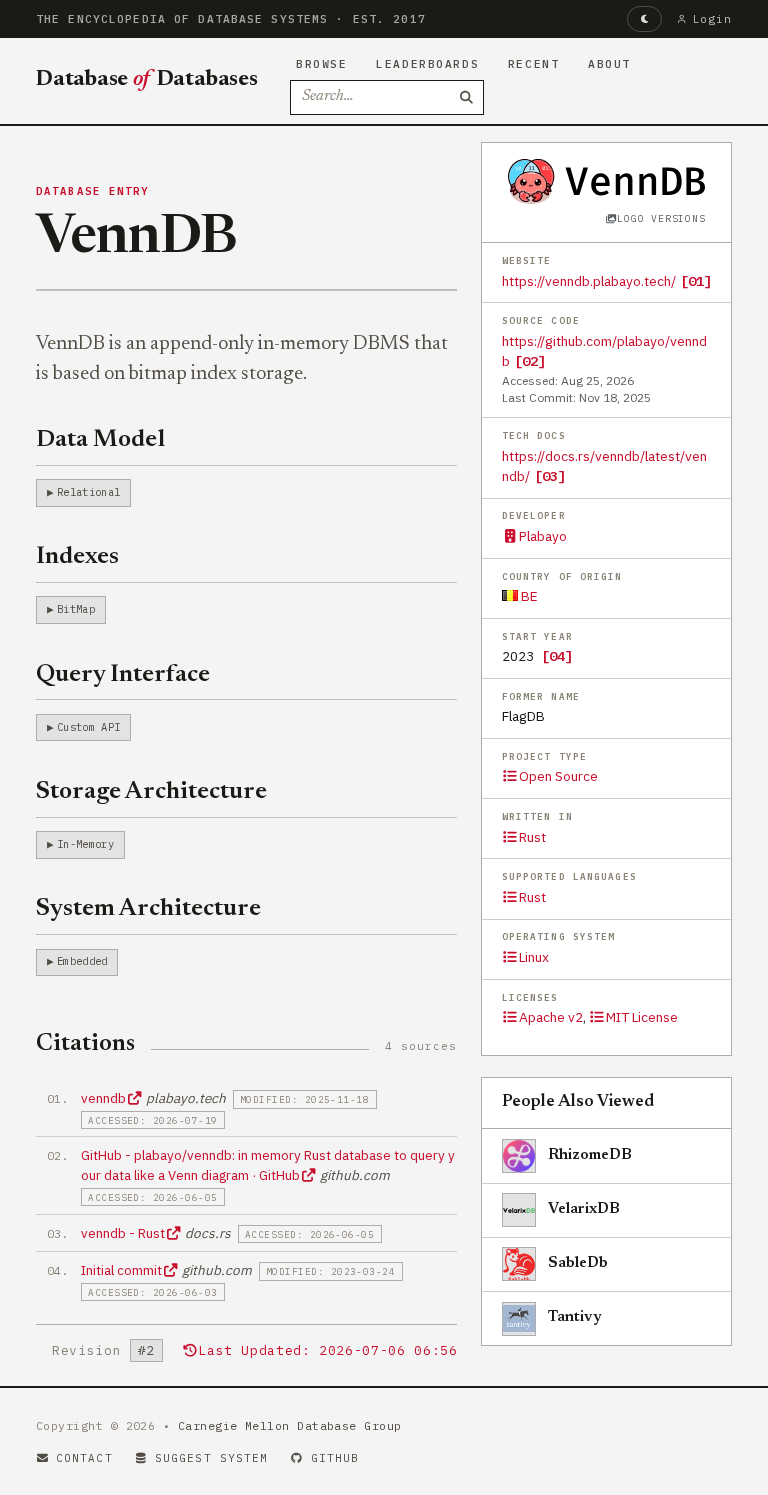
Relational (88, 492)
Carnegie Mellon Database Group (290, 1425)
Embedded (82, 961)
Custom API (88, 727)
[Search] (467, 98)
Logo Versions (661, 218)
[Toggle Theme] (644, 19)
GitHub (335, 1458)
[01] (696, 281)
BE (528, 596)
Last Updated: (327, 1350)
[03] (550, 476)
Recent (533, 64)
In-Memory (85, 844)
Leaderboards (427, 64)
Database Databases (147, 80)
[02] (530, 361)
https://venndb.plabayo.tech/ (589, 281)
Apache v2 (551, 1017)
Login (712, 19)
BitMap (76, 609)
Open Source (558, 776)
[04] (557, 656)
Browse (321, 64)
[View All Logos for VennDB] (606, 181)
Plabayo (543, 536)
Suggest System (211, 1458)
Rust (532, 837)
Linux (534, 957)
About (609, 64)
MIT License (642, 1017)
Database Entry (93, 191)
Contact (84, 1458)
